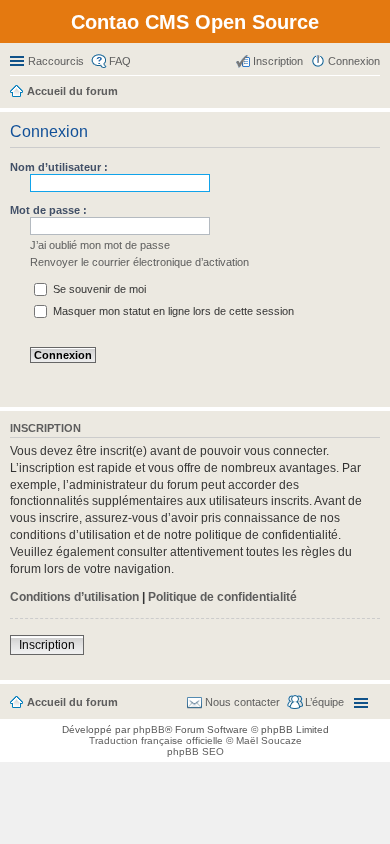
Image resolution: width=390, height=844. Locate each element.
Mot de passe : (48, 210)
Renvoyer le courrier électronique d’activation (139, 262)
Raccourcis (56, 61)
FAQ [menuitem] (120, 61)
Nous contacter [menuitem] (242, 702)
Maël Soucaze (269, 740)
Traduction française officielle (156, 740)
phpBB (149, 729)
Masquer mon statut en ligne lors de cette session (172, 311)
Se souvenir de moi (98, 289)
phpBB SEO (195, 751)
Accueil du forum (72, 702)
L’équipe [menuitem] (324, 702)
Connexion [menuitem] (354, 61)
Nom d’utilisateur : (59, 167)
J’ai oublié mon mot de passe (100, 245)
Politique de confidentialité (222, 597)
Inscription (47, 645)
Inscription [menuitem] (278, 61)
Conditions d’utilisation (74, 597)
